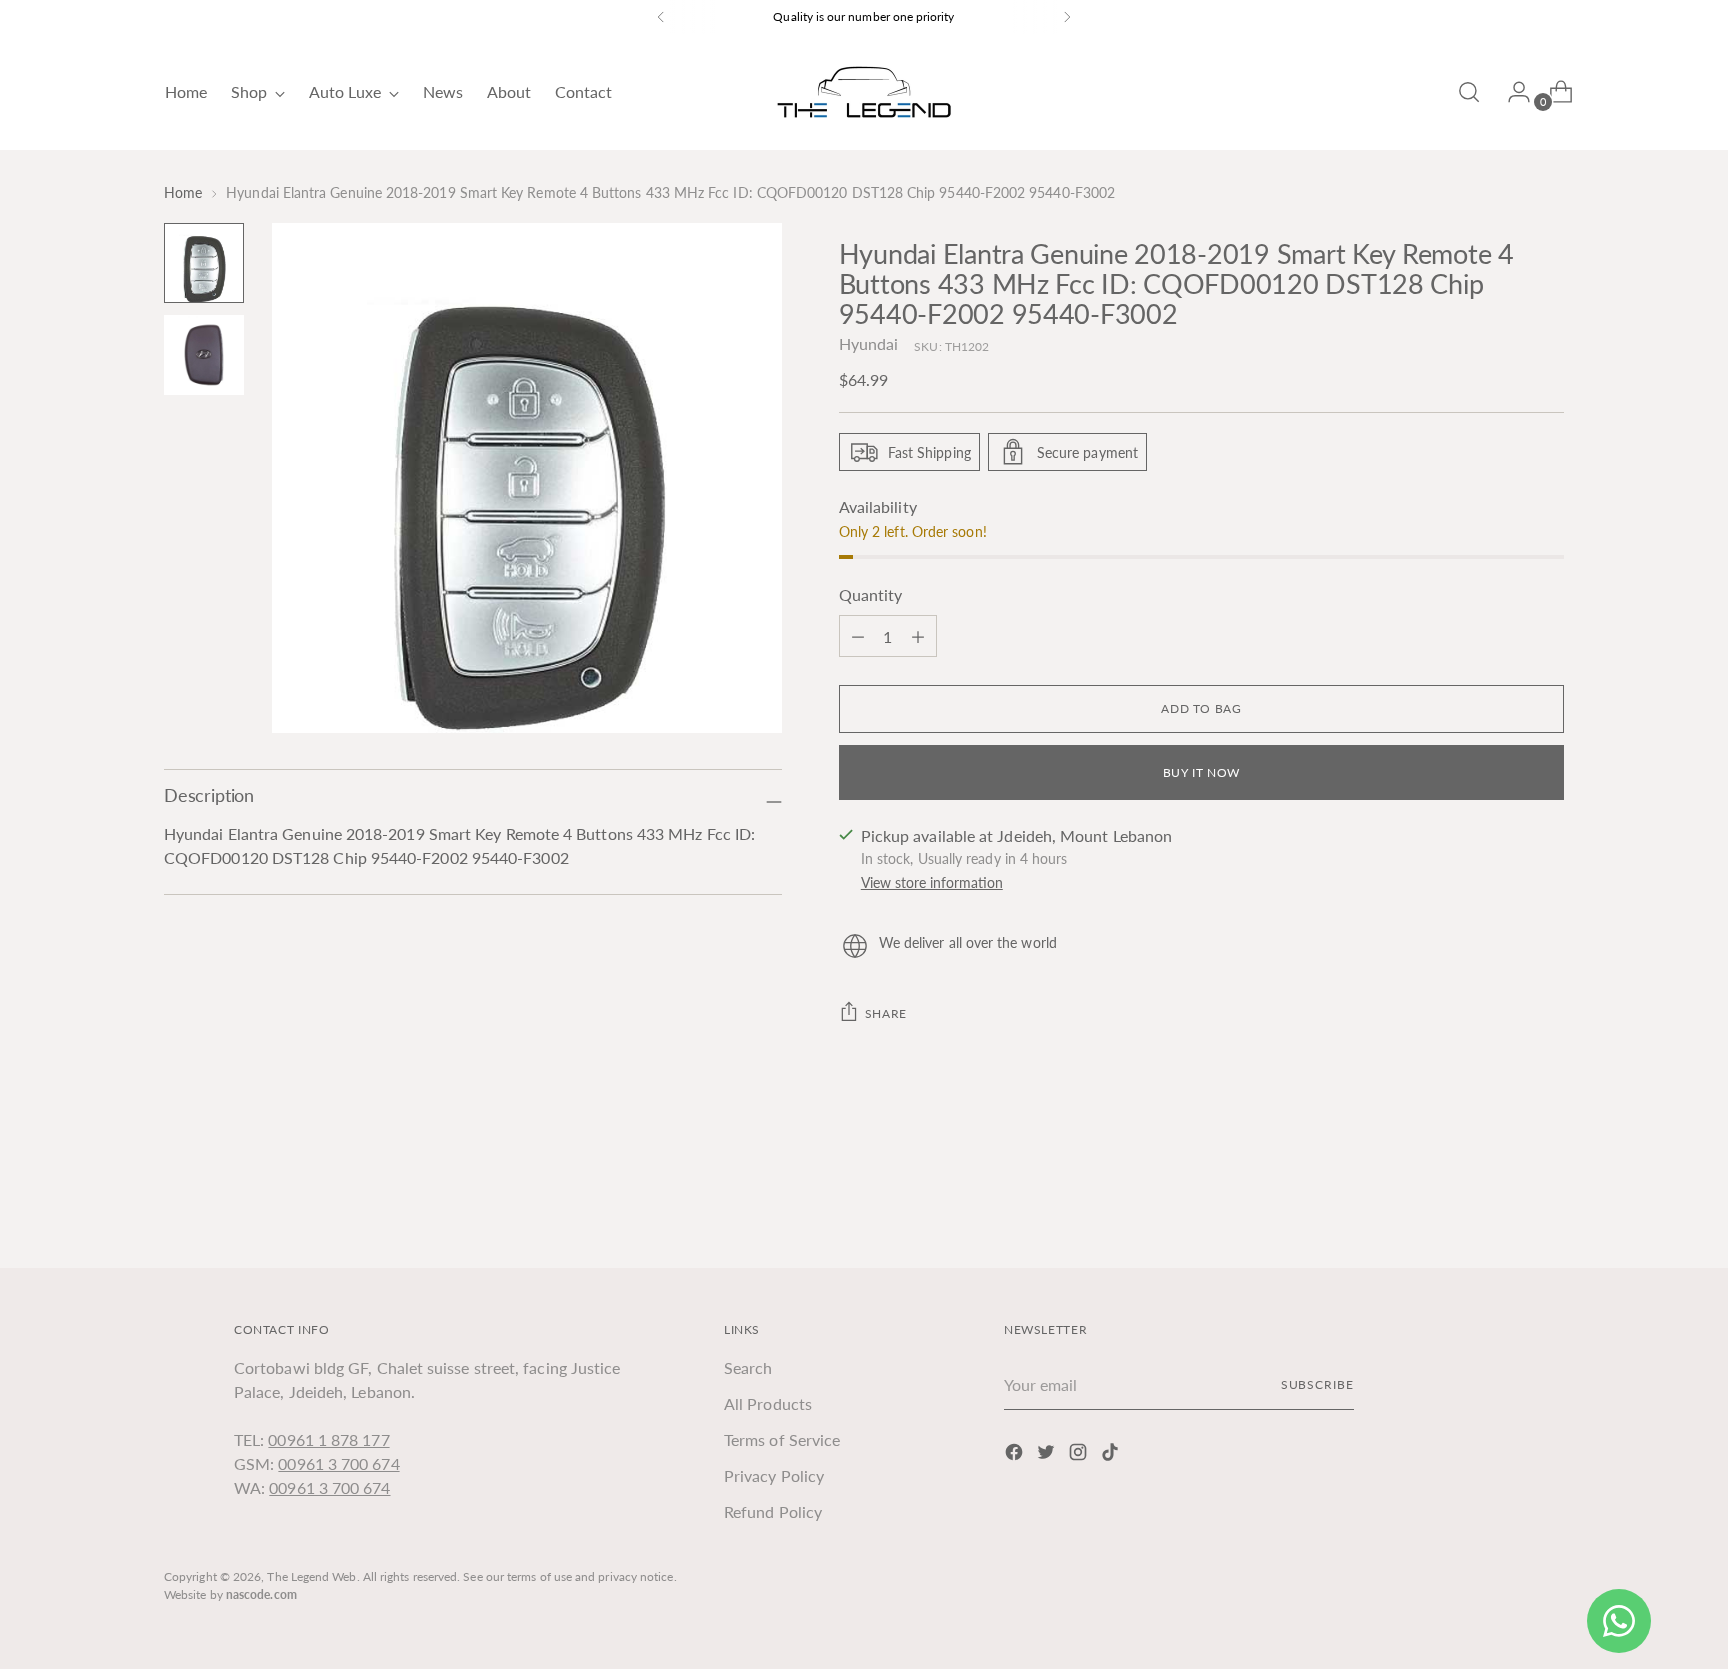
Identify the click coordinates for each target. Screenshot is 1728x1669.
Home (183, 192)
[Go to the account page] (1511, 92)
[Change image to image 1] (204, 263)
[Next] (1067, 17)
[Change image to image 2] (204, 355)
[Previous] (661, 17)
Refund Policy (773, 1511)
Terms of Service (782, 1439)
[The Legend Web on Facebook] (1016, 1455)
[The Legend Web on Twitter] (1048, 1455)
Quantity (871, 594)
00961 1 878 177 (328, 1439)
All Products (768, 1403)
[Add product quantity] (858, 636)
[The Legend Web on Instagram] (1080, 1455)
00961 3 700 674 (338, 1463)
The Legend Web (311, 1576)
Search (748, 1367)
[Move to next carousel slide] (1547, 1199)
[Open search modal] (1469, 92)
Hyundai (869, 343)
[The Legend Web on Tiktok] (1112, 1455)
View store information (932, 882)
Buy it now (1201, 772)
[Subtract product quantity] (918, 636)
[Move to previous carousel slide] (1501, 1200)
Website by (230, 1594)
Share (886, 1013)
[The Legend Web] (864, 92)
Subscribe (1317, 1384)
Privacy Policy (774, 1475)
